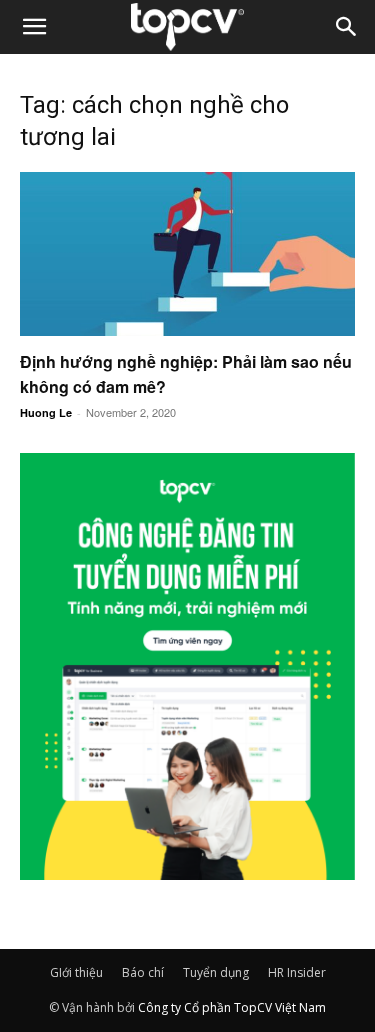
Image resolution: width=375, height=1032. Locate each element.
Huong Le (46, 412)
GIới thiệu (76, 972)
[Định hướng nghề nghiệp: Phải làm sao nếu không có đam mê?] (187, 254)
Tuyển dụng (216, 972)
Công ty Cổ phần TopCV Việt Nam (232, 1007)
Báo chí (143, 972)
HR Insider (297, 972)
